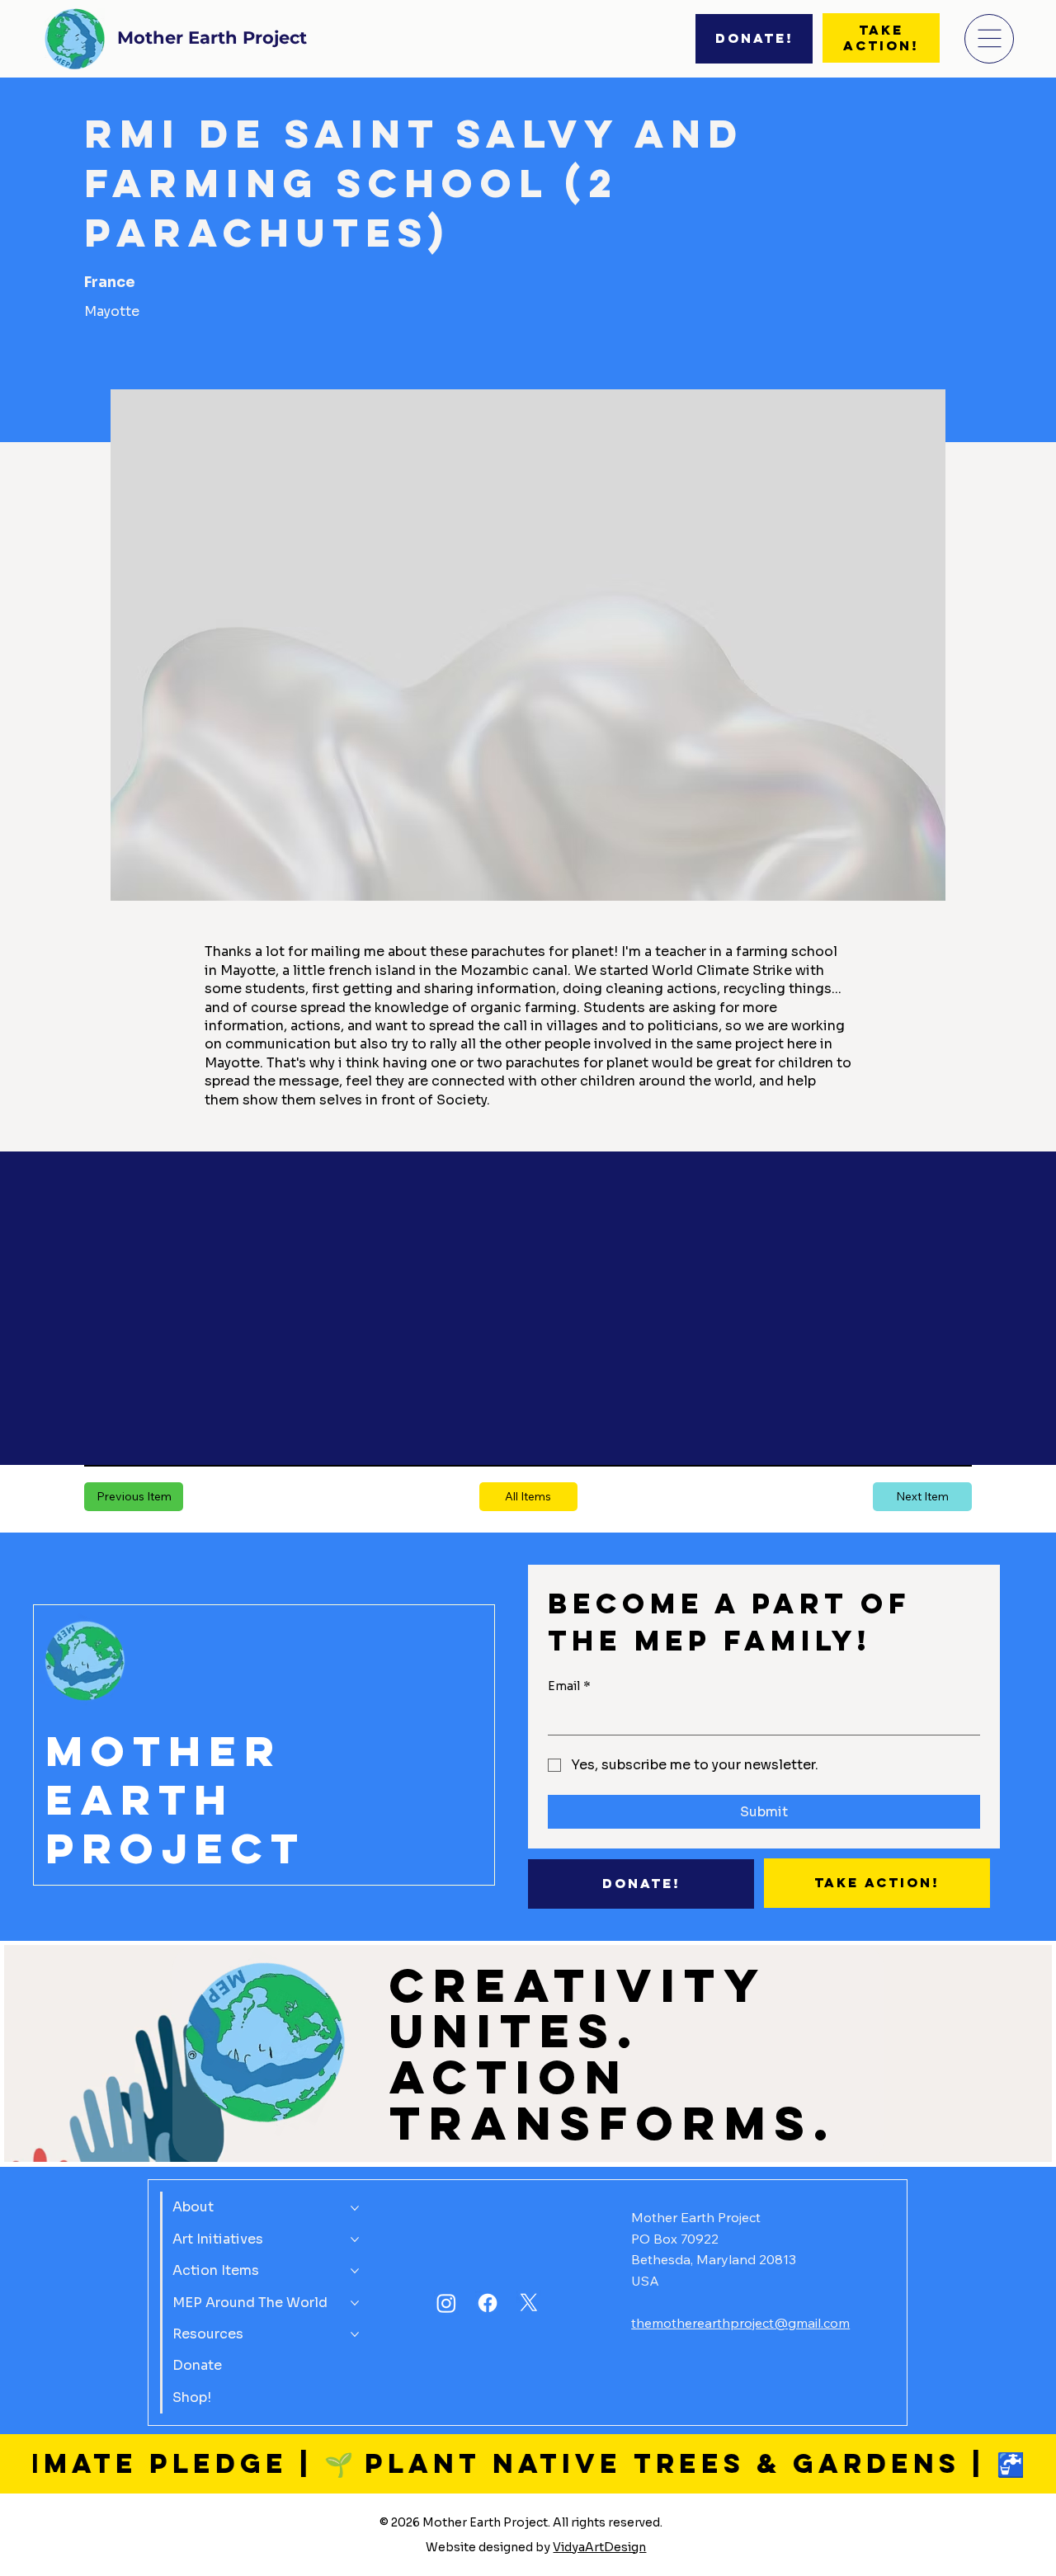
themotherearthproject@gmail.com (740, 2323)
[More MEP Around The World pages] (355, 2303)
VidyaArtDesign (599, 2547)
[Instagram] (446, 2303)
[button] (528, 1497)
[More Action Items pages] (355, 2271)
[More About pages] (355, 2208)
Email (569, 1686)
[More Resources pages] (355, 2334)
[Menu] (989, 39)
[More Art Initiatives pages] (355, 2239)
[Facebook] (488, 2303)
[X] (529, 2303)
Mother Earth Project (212, 37)
